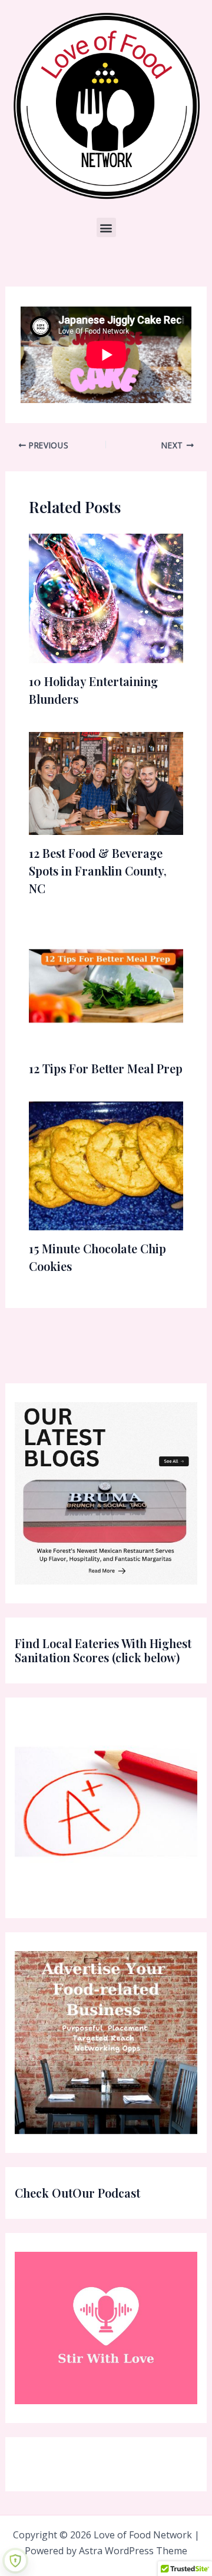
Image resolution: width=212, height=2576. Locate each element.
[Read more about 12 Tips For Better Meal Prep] (106, 985)
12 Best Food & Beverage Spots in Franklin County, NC (98, 871)
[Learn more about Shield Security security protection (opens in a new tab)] (15, 2561)
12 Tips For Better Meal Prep (106, 1068)
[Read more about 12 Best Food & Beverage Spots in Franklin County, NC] (106, 783)
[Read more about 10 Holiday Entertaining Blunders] (106, 597)
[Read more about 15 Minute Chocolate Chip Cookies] (106, 1165)
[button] (106, 227)
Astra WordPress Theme (133, 2551)
